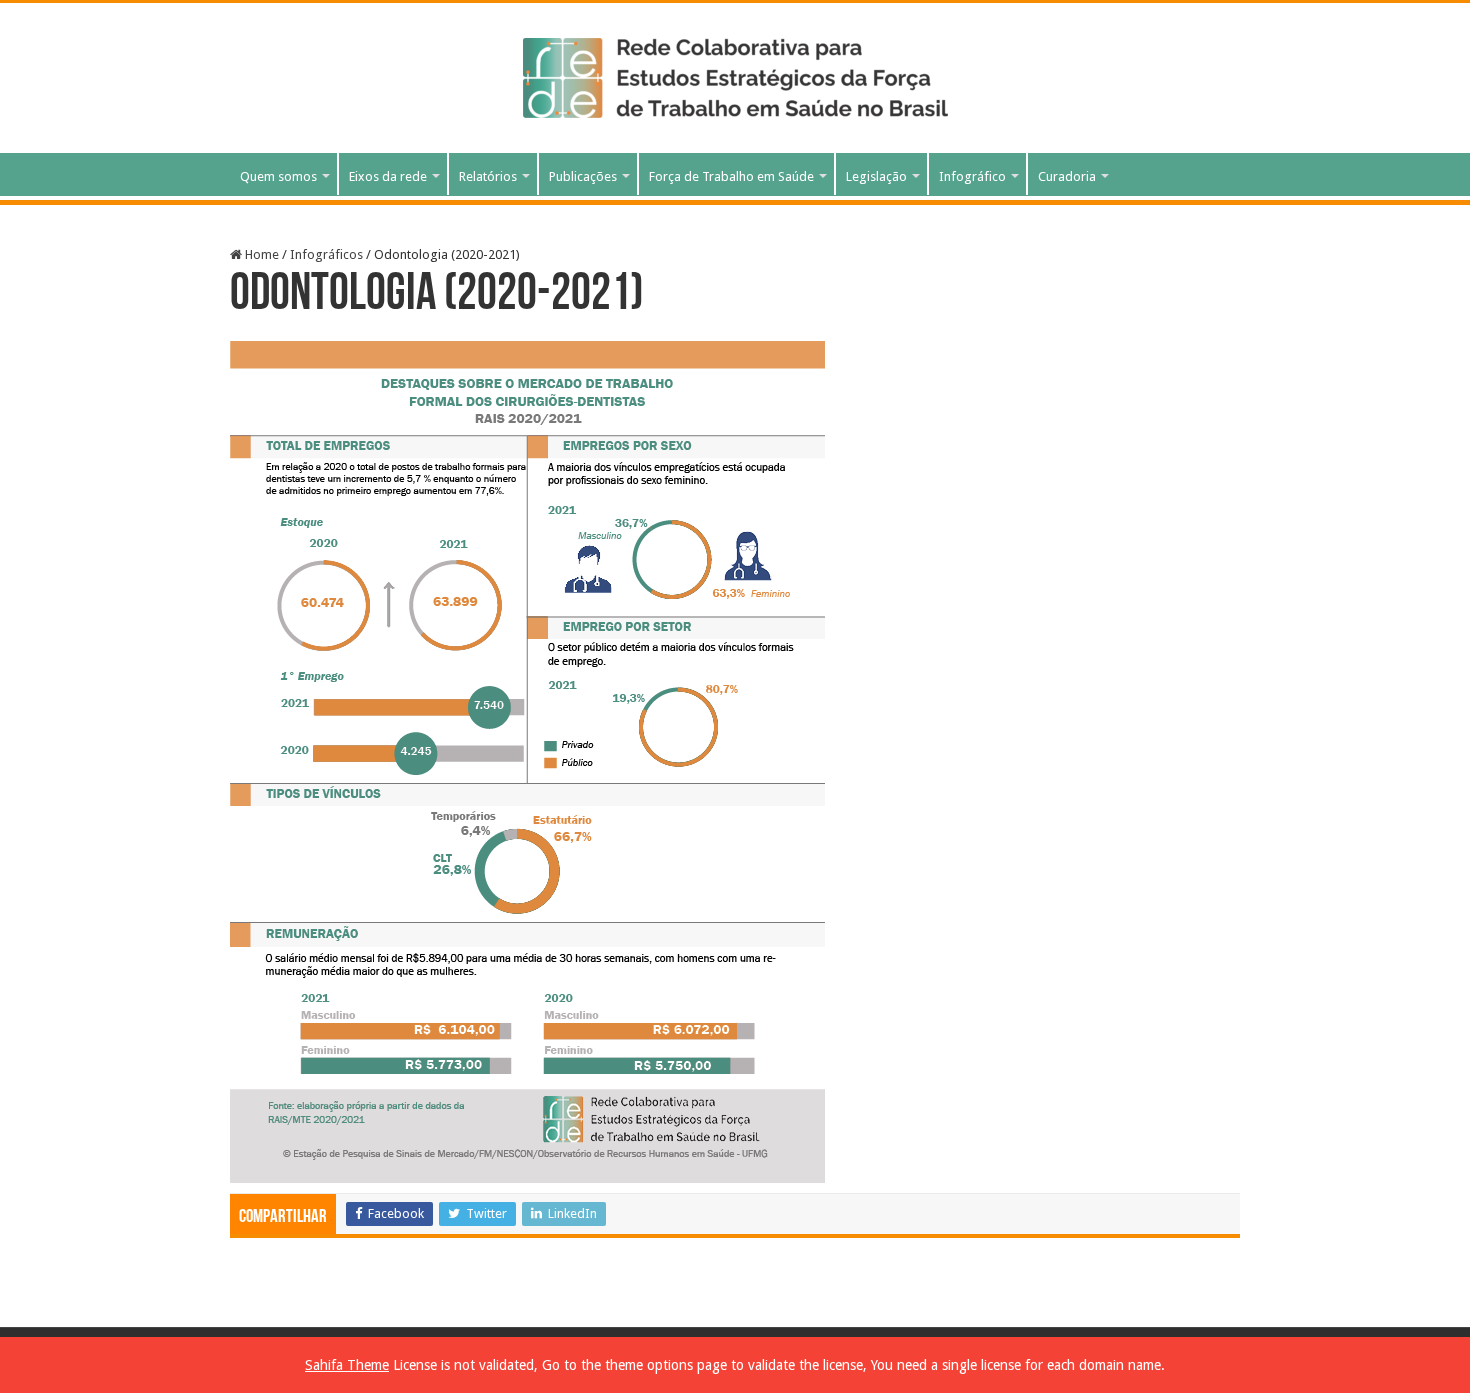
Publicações (583, 176)
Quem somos (278, 176)
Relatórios (488, 176)
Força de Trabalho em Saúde (731, 176)
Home (260, 254)
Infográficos (326, 254)
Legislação (876, 176)
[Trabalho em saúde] (735, 74)
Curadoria (1067, 176)
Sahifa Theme (347, 1365)
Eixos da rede (388, 176)
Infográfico (972, 176)
